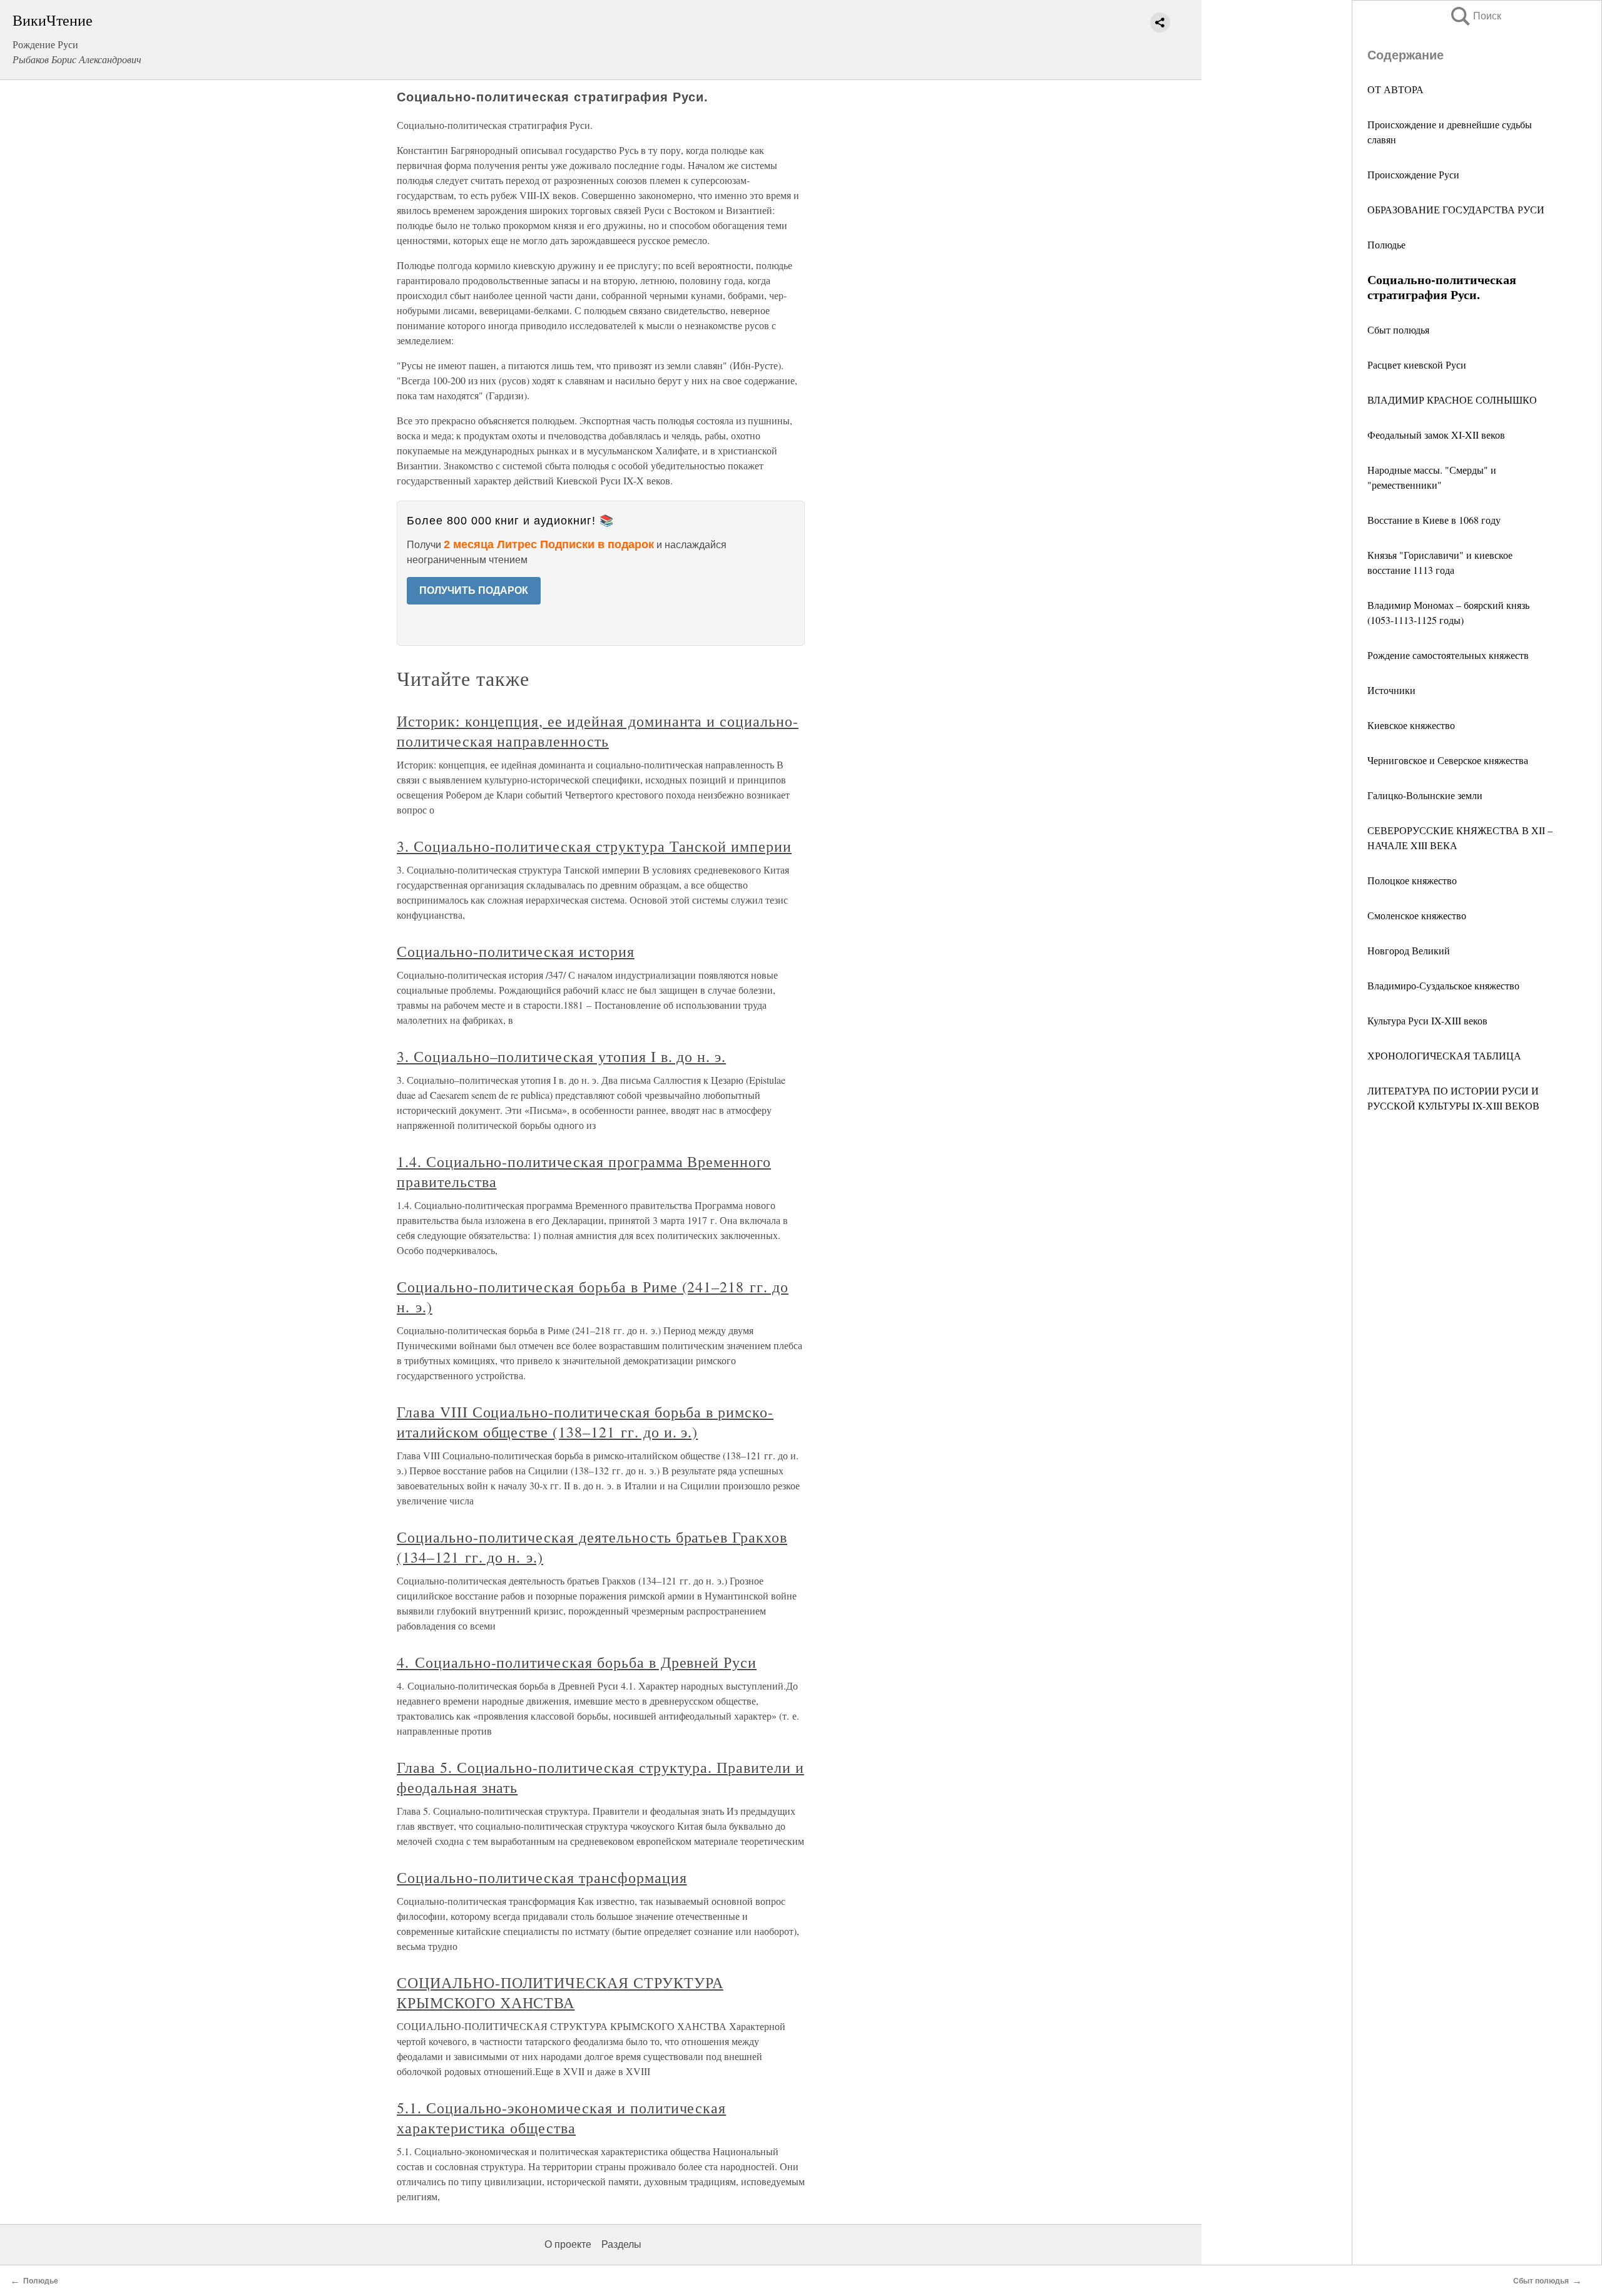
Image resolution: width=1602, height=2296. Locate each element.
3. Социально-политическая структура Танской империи (594, 846)
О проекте (568, 2244)
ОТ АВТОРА (1395, 89)
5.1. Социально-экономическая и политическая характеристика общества (561, 2118)
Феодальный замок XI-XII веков (1436, 435)
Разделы (621, 2244)
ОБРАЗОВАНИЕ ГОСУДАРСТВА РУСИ (1456, 209)
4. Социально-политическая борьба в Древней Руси (577, 1662)
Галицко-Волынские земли (1425, 795)
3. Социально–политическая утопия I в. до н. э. (561, 1056)
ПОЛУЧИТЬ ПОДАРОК (474, 590)
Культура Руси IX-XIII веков (1427, 1020)
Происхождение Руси (1413, 174)
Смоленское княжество (1417, 915)
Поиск (1475, 16)
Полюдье (1386, 244)
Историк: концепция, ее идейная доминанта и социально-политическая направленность (598, 731)
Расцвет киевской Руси (1417, 365)
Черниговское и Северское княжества (1448, 760)
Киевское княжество (1411, 725)
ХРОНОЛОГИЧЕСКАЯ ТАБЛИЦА (1444, 1055)
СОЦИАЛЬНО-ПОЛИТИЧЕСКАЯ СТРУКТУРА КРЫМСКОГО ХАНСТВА (560, 1992)
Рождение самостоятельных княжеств (1448, 655)
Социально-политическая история (516, 951)
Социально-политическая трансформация (542, 1877)
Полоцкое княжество (1412, 880)
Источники (1391, 690)
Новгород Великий (1409, 950)
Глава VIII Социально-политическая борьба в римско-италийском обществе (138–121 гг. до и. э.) (585, 1422)
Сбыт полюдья (1398, 329)
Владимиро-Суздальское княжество (1443, 985)
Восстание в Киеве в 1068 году (1434, 520)
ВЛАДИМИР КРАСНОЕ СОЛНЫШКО (1452, 400)
